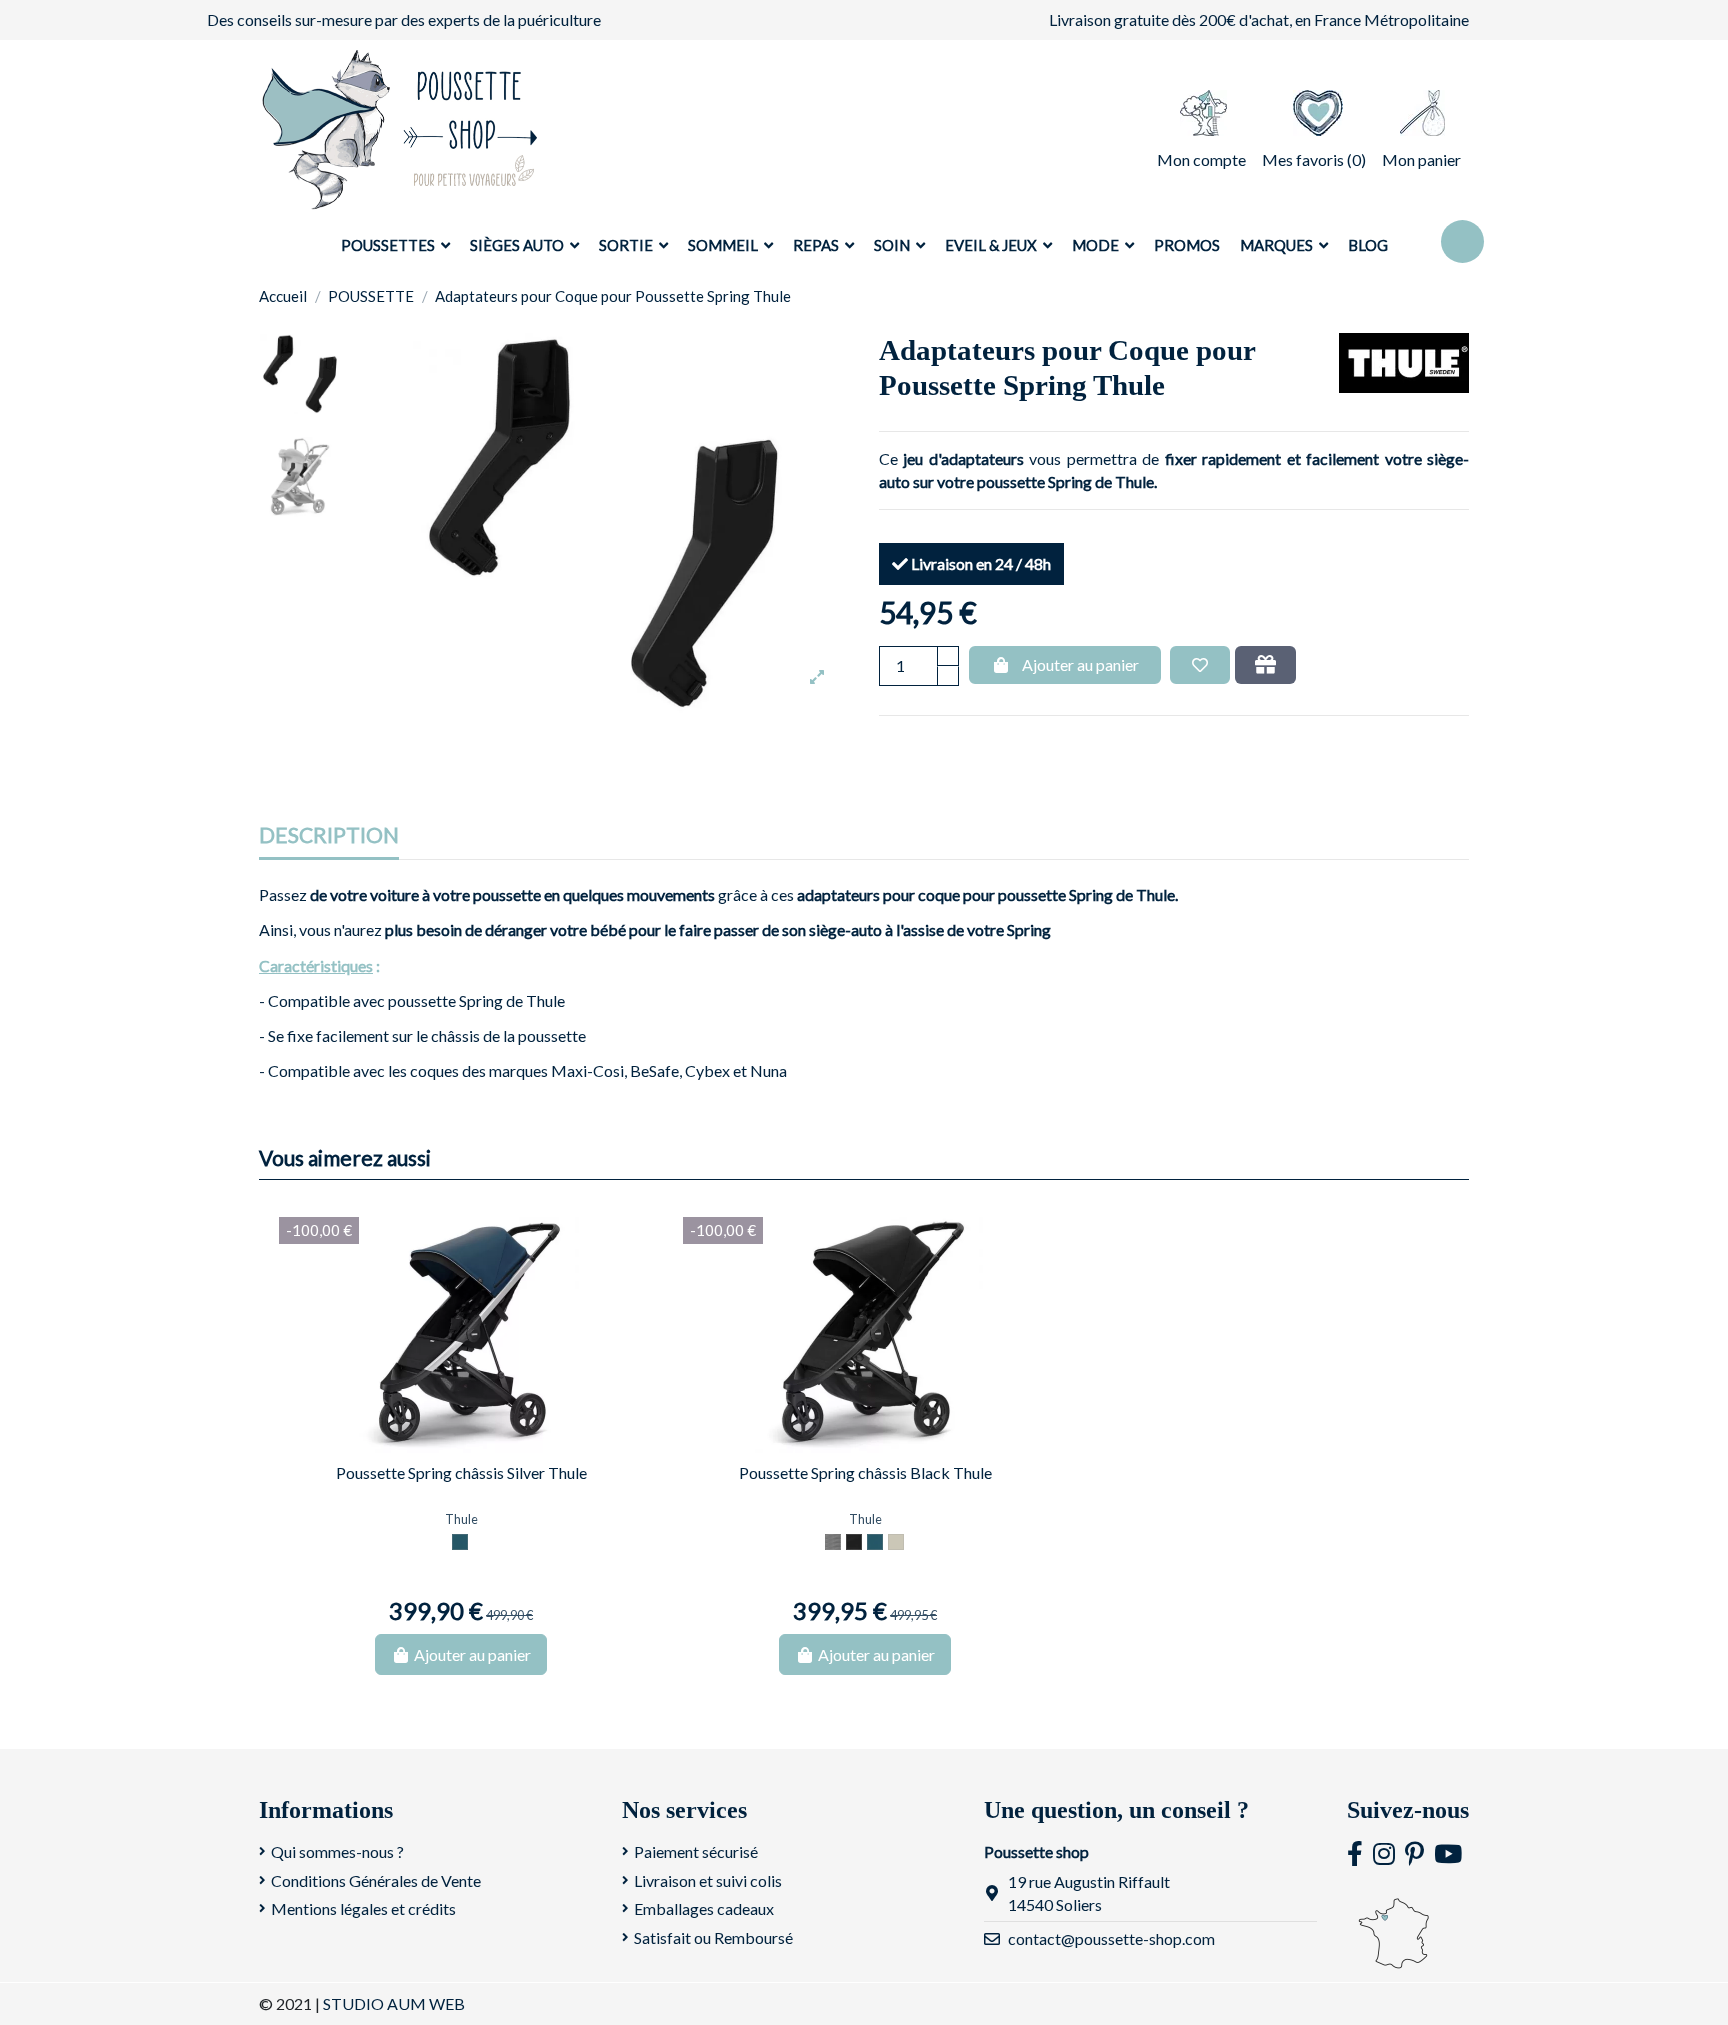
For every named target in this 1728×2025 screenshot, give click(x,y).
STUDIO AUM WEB (394, 2003)
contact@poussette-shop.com (1111, 1938)
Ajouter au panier (1080, 664)
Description (329, 835)
